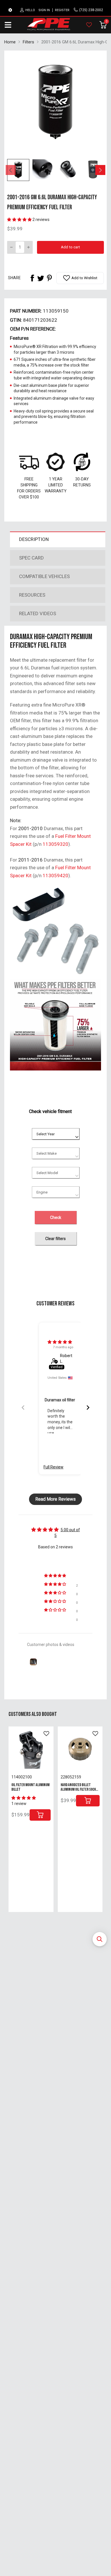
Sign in (44, 10)
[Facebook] (32, 278)
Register (62, 10)
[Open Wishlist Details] (89, 25)
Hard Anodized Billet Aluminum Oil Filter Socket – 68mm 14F (80, 1789)
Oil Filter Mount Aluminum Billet (30, 1787)
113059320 (55, 844)
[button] (100, 1939)
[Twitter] (41, 278)
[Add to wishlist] (46, 1734)
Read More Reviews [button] (55, 1499)
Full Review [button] (54, 1467)
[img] (60, 1342)
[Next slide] (88, 1407)
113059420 (55, 876)
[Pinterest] (49, 278)
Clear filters (55, 1239)
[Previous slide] (23, 1407)
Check (56, 1217)
